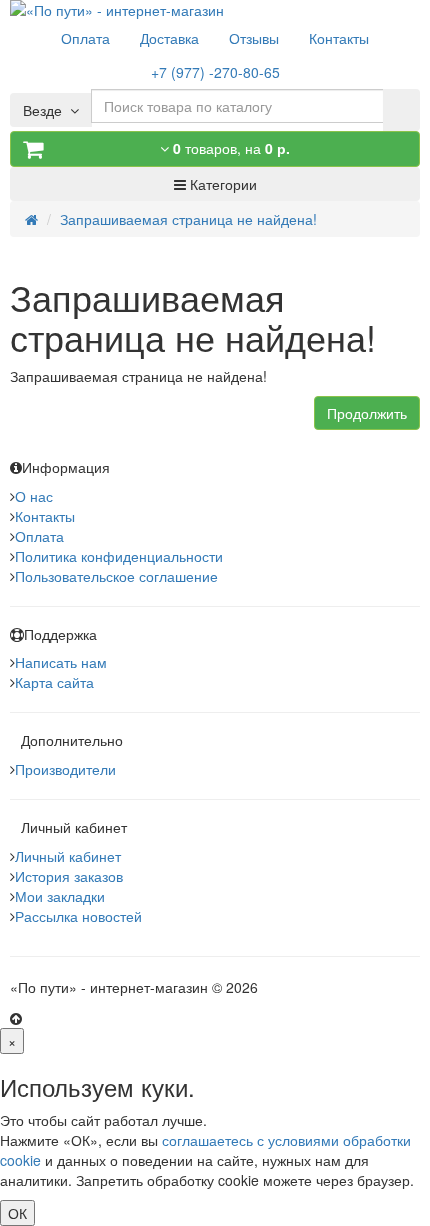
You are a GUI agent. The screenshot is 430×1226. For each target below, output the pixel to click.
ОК (17, 1213)
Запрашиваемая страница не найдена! (188, 219)
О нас (34, 496)
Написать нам (61, 662)
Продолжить (367, 413)
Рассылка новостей (78, 916)
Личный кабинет (68, 856)
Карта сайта (54, 682)
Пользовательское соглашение (116, 576)
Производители (65, 769)
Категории (221, 184)
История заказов (69, 876)
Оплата (39, 536)
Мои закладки (60, 896)
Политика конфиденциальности (119, 556)
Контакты (45, 516)
